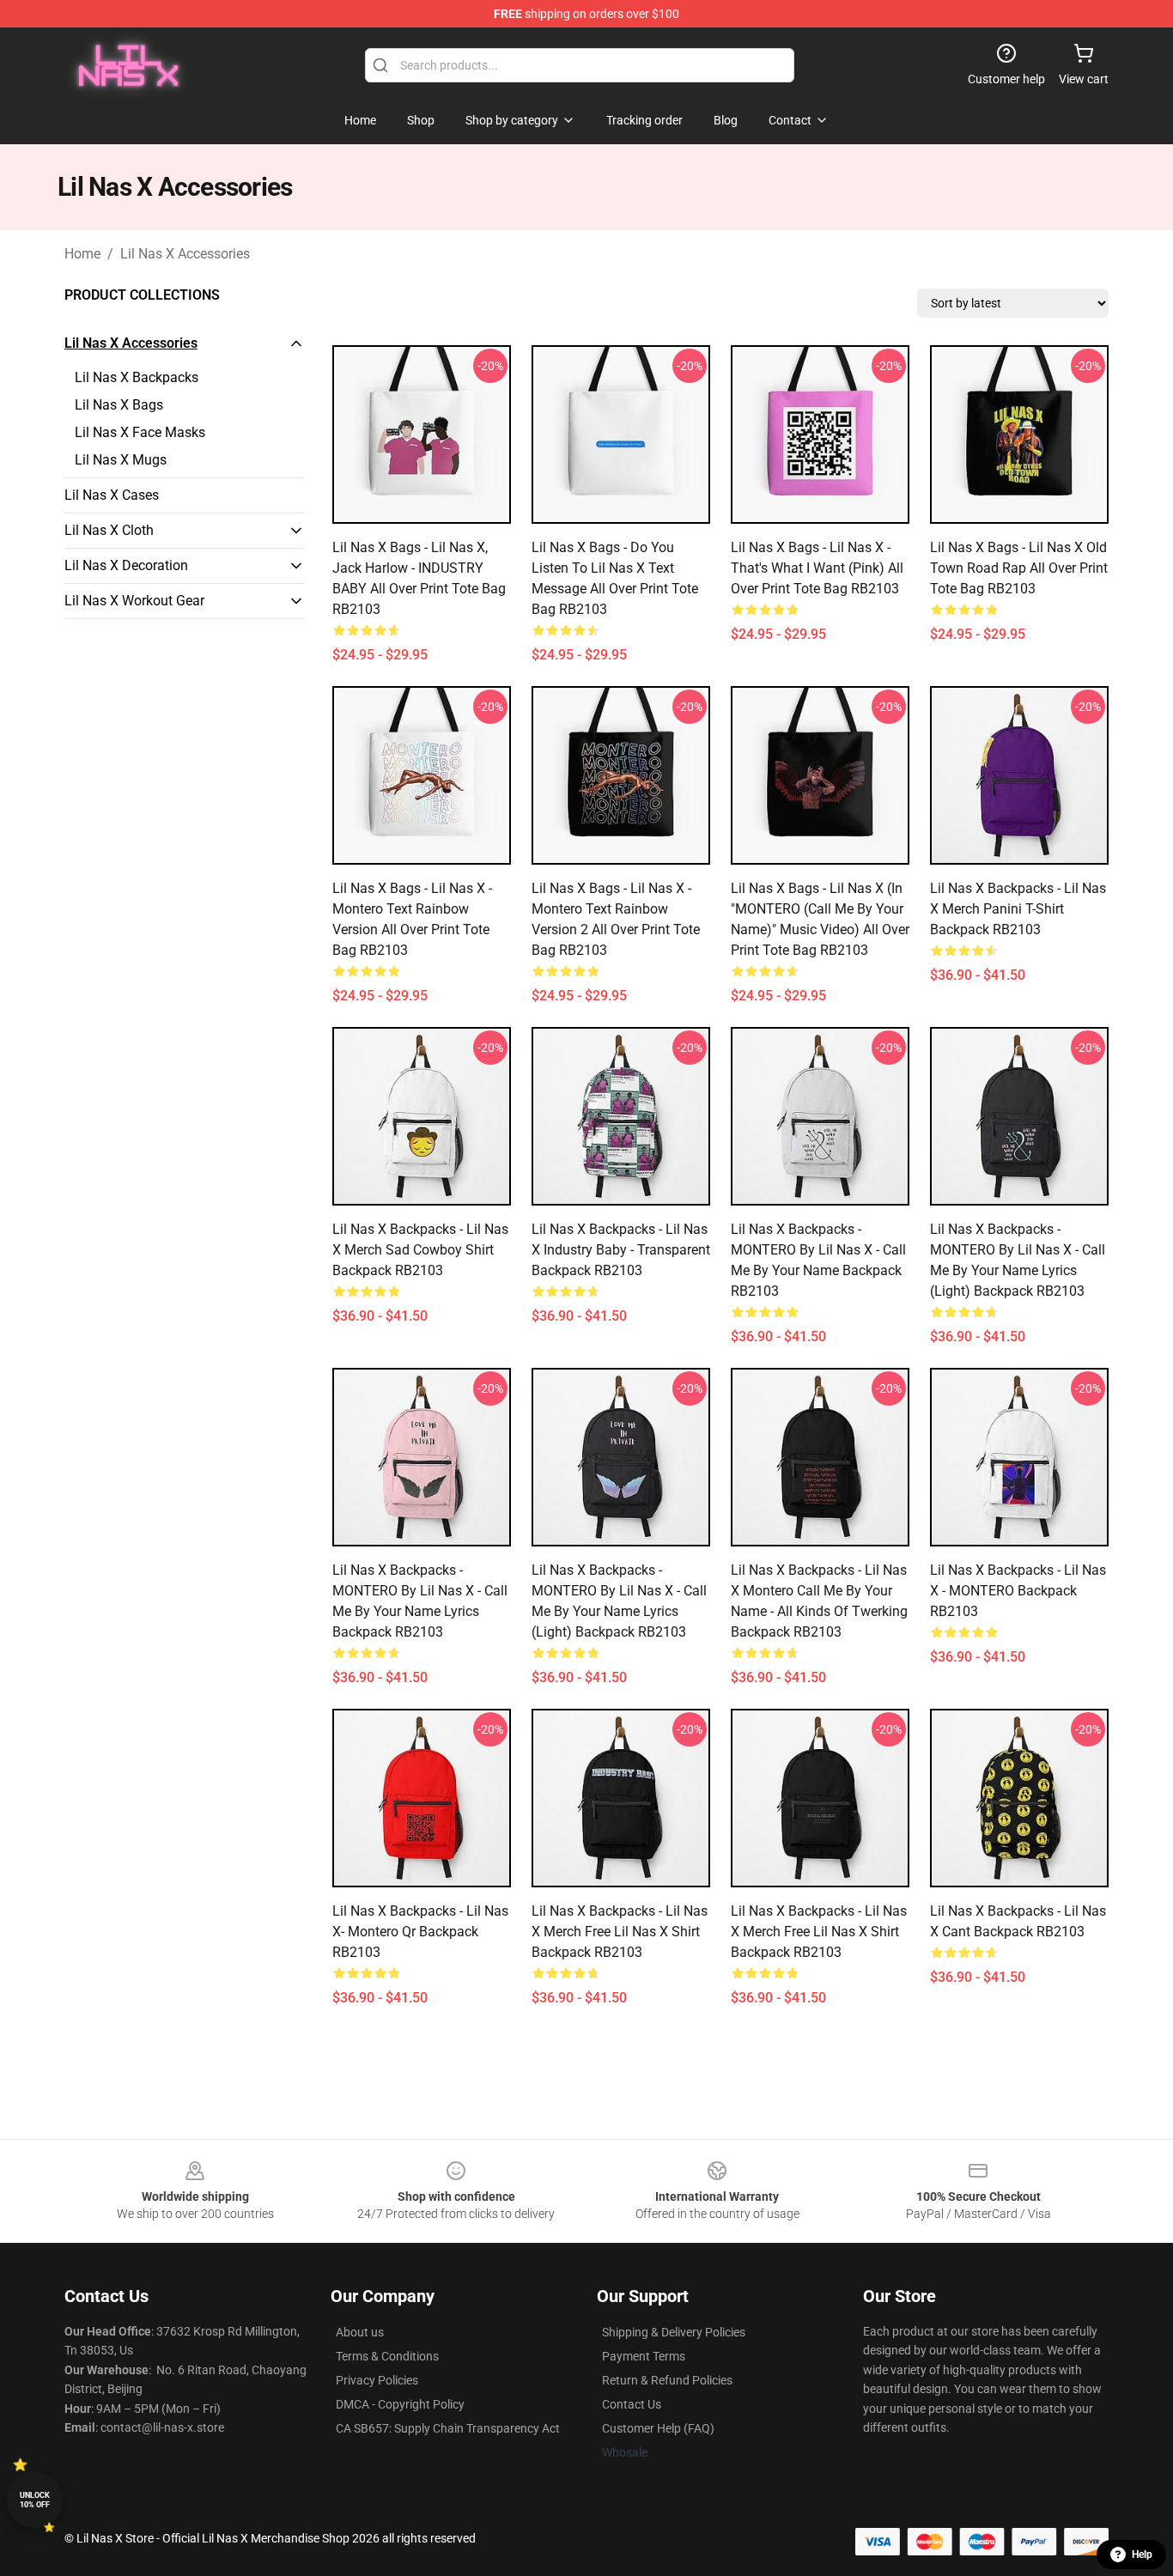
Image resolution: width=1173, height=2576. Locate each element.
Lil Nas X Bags (119, 405)
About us (360, 2332)
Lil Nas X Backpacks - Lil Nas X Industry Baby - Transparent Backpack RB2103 (621, 1250)
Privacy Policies (377, 2380)
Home (82, 254)
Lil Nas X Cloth (109, 530)
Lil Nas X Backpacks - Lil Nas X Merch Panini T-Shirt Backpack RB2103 (1018, 909)
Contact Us (632, 2404)
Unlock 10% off (35, 2500)
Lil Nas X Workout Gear (134, 601)
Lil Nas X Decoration (126, 565)
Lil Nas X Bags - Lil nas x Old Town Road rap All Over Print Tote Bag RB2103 (1019, 568)
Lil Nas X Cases (112, 495)
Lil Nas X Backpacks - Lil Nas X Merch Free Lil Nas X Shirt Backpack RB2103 (620, 1932)
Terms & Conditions (387, 2356)
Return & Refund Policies (667, 2380)
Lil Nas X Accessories (185, 254)
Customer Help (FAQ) (658, 2428)
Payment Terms (644, 2356)
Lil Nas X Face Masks (140, 432)
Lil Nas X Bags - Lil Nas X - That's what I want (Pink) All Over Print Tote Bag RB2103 (817, 568)
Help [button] (1142, 2555)
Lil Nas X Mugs (121, 460)
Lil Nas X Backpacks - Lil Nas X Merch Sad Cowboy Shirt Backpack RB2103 (420, 1250)
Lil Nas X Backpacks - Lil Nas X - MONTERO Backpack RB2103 (1018, 1591)
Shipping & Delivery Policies (674, 2332)
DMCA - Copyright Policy (400, 2404)
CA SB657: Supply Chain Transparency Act (448, 2428)
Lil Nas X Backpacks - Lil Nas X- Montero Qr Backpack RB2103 (420, 1932)
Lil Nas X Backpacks (137, 377)
